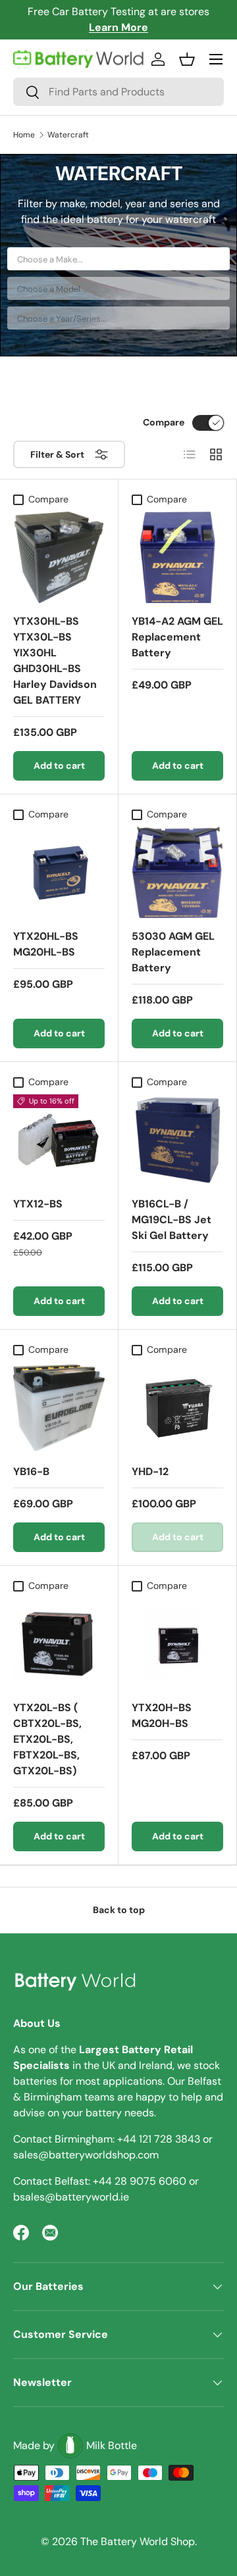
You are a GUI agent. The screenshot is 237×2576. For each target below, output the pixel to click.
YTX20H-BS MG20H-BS (162, 1715)
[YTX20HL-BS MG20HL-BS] (59, 872)
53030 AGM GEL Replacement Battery (173, 952)
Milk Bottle (112, 2445)
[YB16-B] (59, 1408)
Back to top (119, 1910)
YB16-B (31, 1471)
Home (24, 135)
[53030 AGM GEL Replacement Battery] (177, 872)
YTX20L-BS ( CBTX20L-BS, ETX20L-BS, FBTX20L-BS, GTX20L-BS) (47, 1739)
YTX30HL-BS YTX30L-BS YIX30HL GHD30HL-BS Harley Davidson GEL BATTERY (55, 661)
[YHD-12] (177, 1408)
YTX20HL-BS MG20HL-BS (46, 944)
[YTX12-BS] (59, 1140)
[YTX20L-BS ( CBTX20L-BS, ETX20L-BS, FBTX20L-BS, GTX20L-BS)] (59, 1644)
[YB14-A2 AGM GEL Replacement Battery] (177, 557)
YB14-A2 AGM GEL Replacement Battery (177, 637)
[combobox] (118, 92)
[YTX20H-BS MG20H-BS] (177, 1644)
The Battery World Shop (138, 2541)
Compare (164, 422)
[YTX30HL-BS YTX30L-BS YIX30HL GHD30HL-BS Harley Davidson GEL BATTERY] (59, 557)
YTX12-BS (38, 1204)
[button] (187, 59)
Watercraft (68, 135)
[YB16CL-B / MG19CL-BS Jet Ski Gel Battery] (177, 1140)
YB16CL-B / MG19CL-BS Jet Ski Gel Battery (171, 1220)
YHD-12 (150, 1471)
